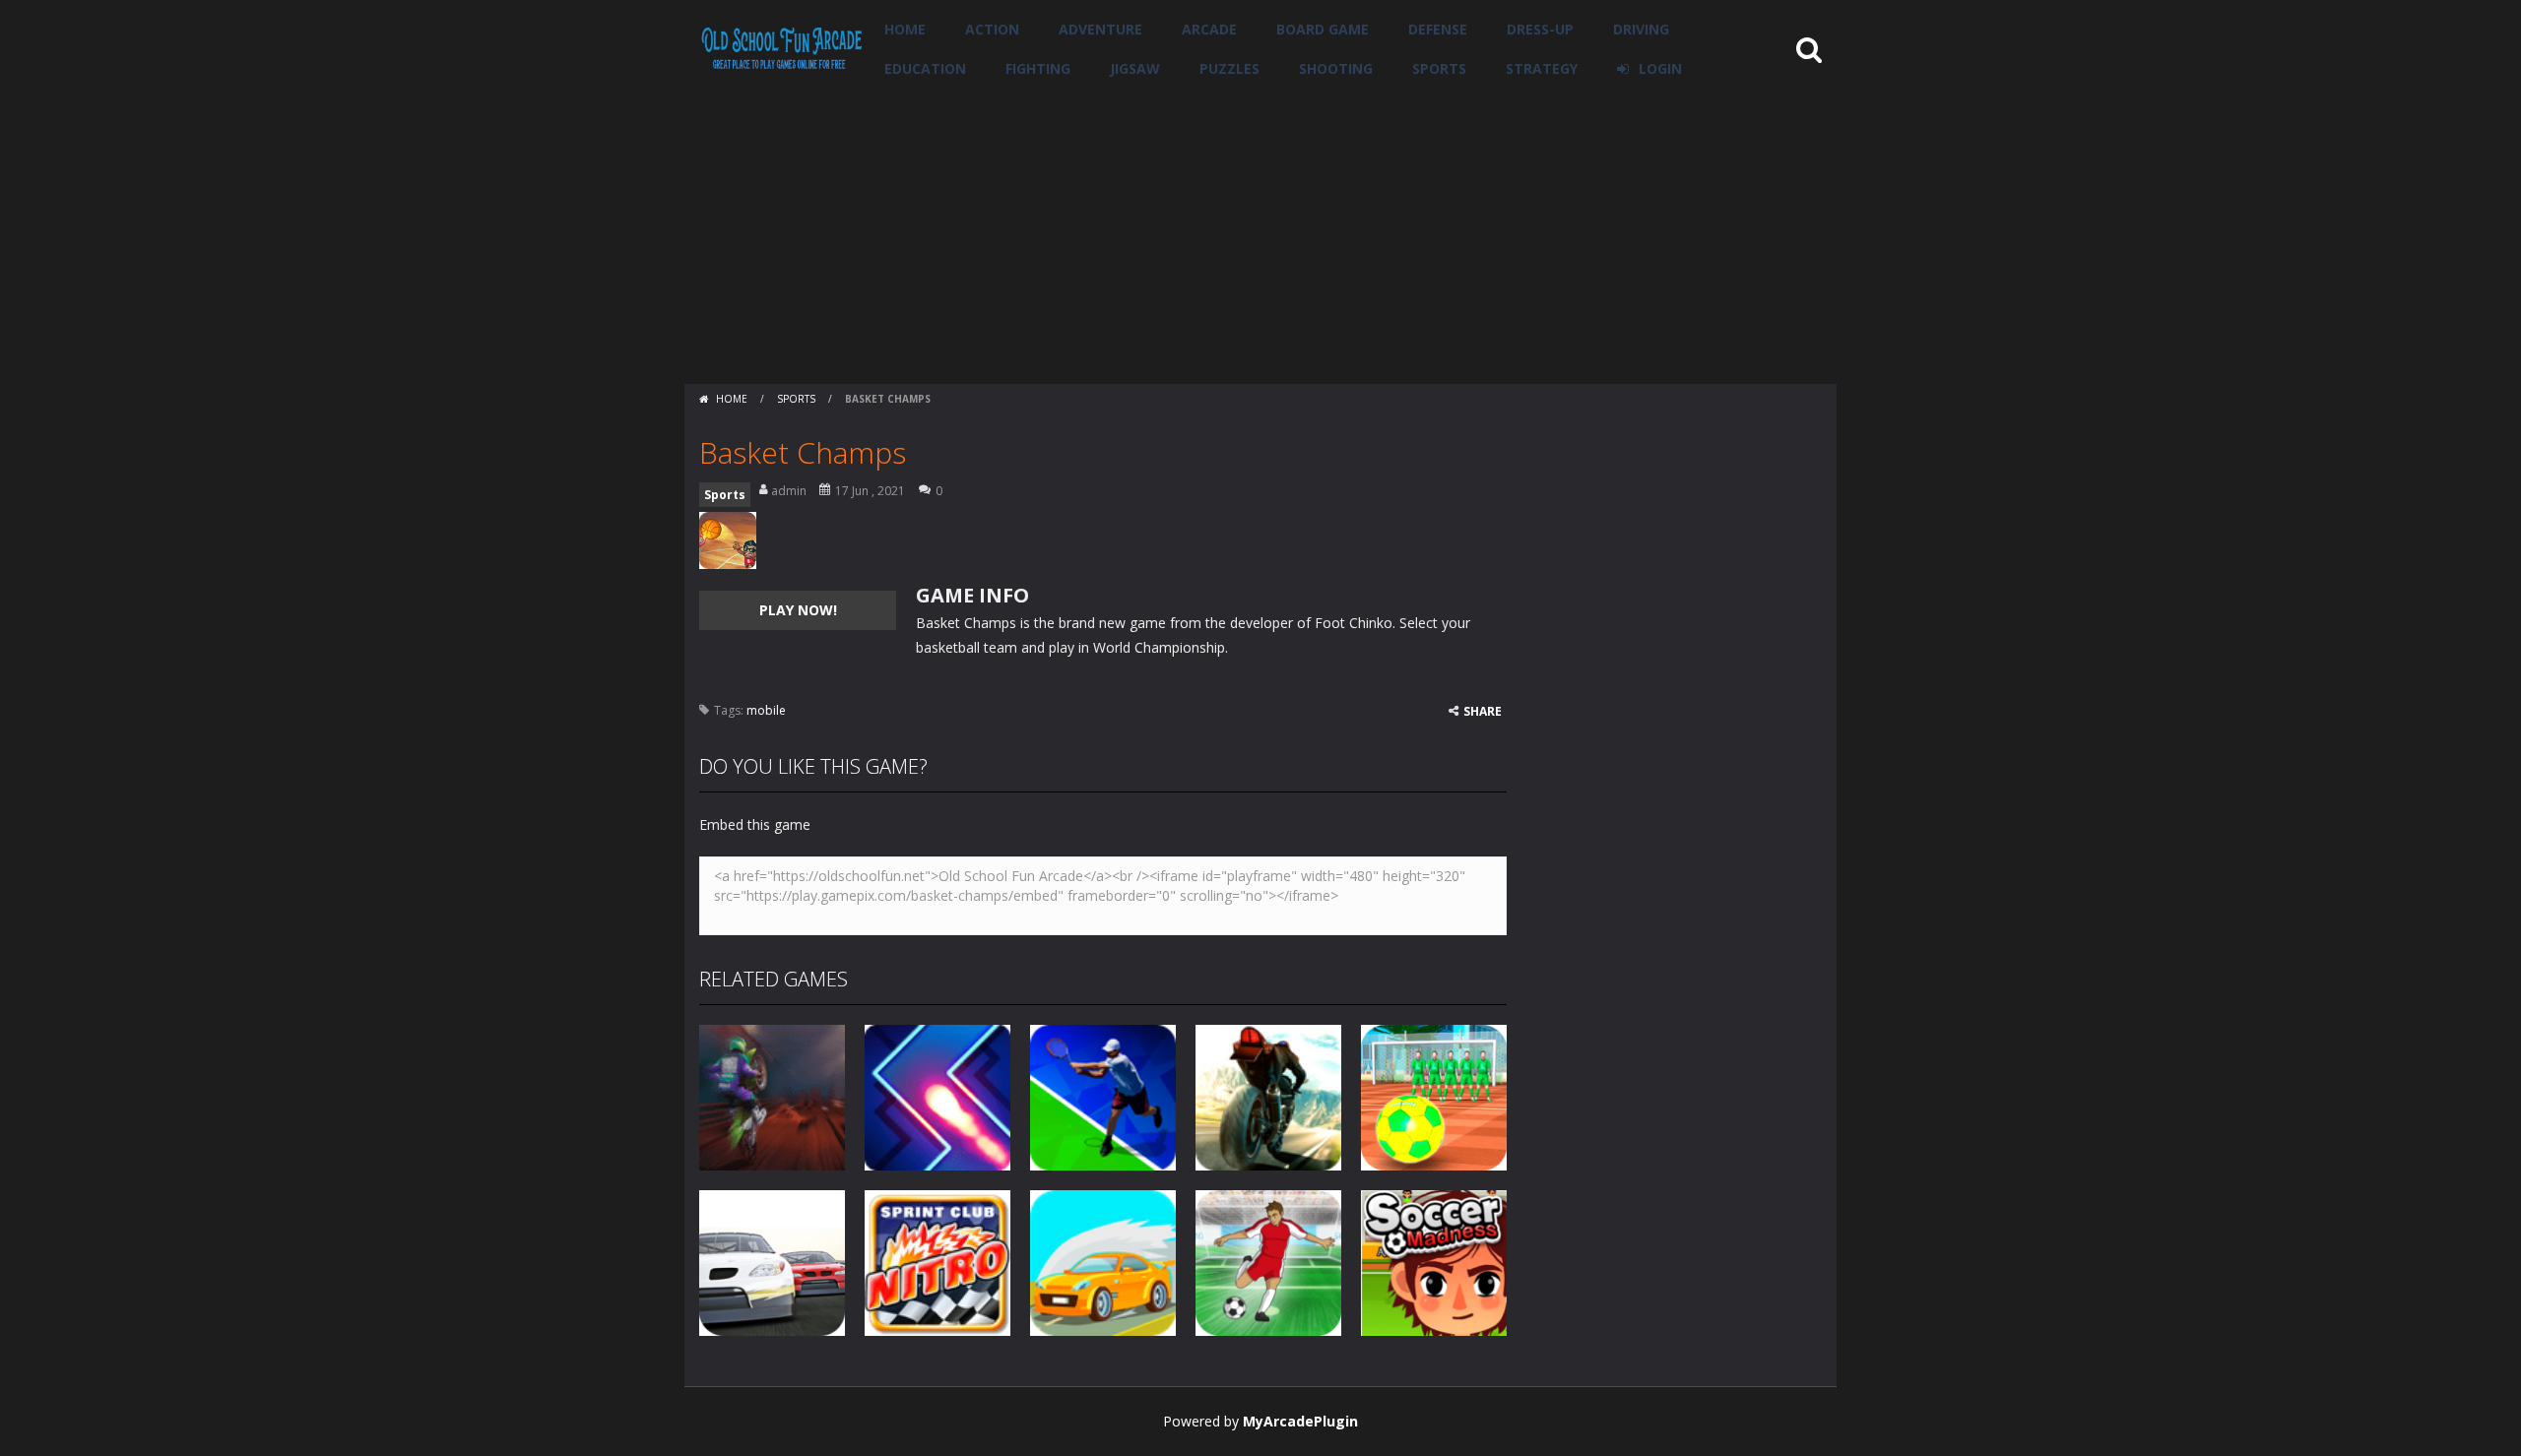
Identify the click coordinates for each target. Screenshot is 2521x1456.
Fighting (1038, 68)
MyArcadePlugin (1300, 1421)
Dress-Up (1540, 29)
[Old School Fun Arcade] (782, 48)
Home (905, 29)
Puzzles (1229, 68)
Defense (1438, 29)
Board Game (1323, 29)
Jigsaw (1135, 68)
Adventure (1100, 29)
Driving (1641, 29)
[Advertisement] (1260, 236)
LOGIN (1660, 68)
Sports (1439, 68)
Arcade (1209, 29)
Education (925, 68)
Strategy (1542, 68)
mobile (766, 710)
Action (992, 29)
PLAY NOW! (798, 610)
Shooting (1336, 68)
